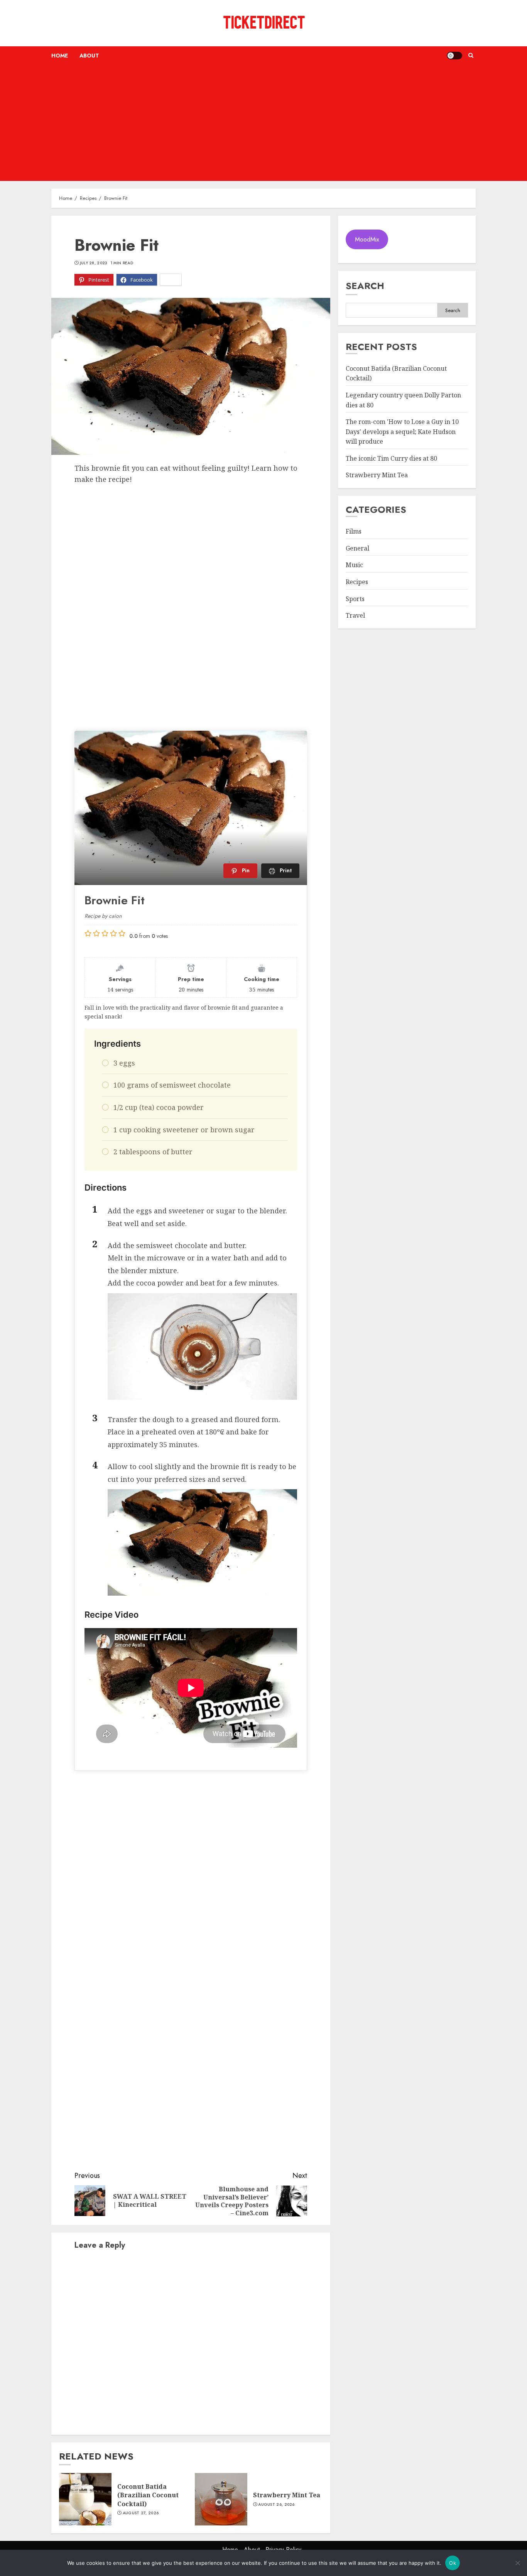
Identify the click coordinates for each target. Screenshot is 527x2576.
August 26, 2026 (276, 2505)
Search (365, 286)
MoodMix (367, 239)
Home (60, 56)
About (89, 56)
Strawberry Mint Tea (287, 2495)
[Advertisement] (263, 123)
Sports (355, 599)
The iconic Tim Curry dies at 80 (391, 458)
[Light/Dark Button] (454, 56)
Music (354, 565)
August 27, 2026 (141, 2513)
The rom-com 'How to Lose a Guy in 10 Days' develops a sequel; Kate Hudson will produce (402, 432)
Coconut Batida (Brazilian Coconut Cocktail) (148, 2495)
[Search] (471, 56)
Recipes (357, 582)
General (357, 548)
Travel (355, 615)
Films (354, 531)
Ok (453, 2563)
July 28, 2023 (94, 263)
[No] (517, 2563)
